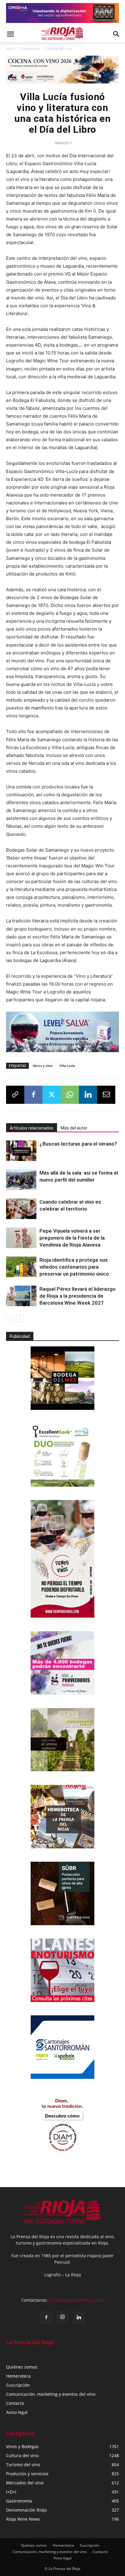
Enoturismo (30, 49)
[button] (10, 34)
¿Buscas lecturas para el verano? (78, 1144)
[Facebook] (33, 1095)
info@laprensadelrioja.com (76, 2300)
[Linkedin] (88, 1095)
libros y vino (43, 1066)
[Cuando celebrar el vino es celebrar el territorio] (21, 1209)
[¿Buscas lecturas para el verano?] (21, 1151)
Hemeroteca (18, 2376)
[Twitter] (52, 1095)
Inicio (10, 49)
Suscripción (18, 2385)
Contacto (15, 2403)
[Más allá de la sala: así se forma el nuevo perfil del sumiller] (21, 1180)
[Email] (106, 1095)
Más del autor (74, 1128)
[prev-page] (10, 1318)
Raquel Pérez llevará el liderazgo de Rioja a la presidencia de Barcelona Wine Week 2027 (78, 1296)
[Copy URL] (15, 1095)
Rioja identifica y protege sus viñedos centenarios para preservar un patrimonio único (74, 1267)
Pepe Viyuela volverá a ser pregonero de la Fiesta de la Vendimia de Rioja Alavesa (72, 1238)
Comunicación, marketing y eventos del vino (51, 2394)
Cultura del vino (59, 49)
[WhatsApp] (70, 1095)
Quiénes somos (22, 2367)
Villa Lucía (67, 1066)
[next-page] (20, 1318)
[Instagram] (62, 2317)
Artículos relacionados (32, 1128)
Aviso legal (17, 2412)
